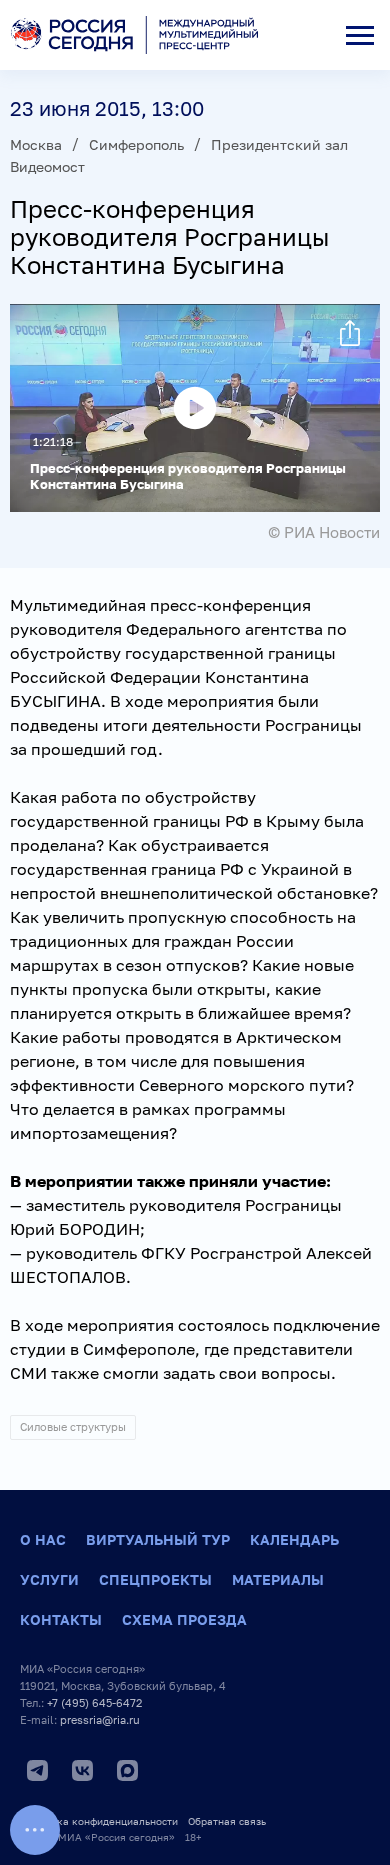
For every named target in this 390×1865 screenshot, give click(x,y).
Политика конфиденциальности (99, 1821)
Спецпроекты (155, 1579)
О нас (43, 1539)
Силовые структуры (73, 1426)
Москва (36, 144)
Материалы (278, 1579)
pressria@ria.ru (100, 1719)
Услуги (49, 1579)
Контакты (61, 1619)
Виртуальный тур (158, 1539)
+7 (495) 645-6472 (94, 1702)
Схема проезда (184, 1619)
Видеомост (47, 166)
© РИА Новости (324, 532)
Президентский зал (279, 144)
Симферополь (136, 144)
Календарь (294, 1539)
